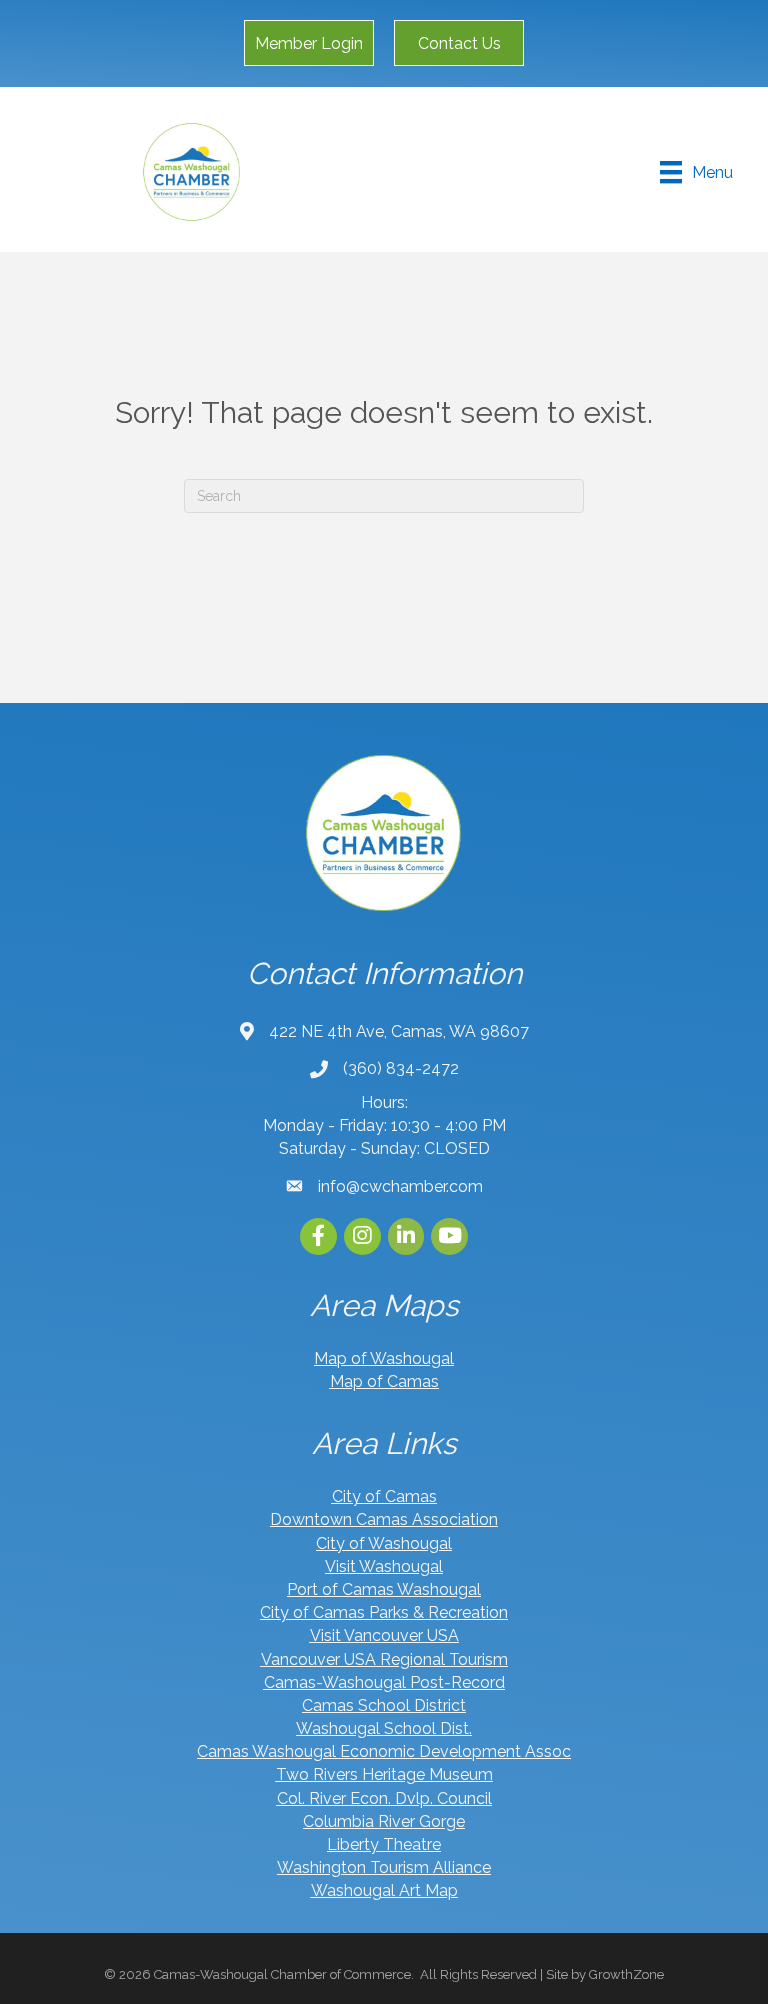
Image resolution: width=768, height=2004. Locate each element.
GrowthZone (626, 1974)
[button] (309, 43)
